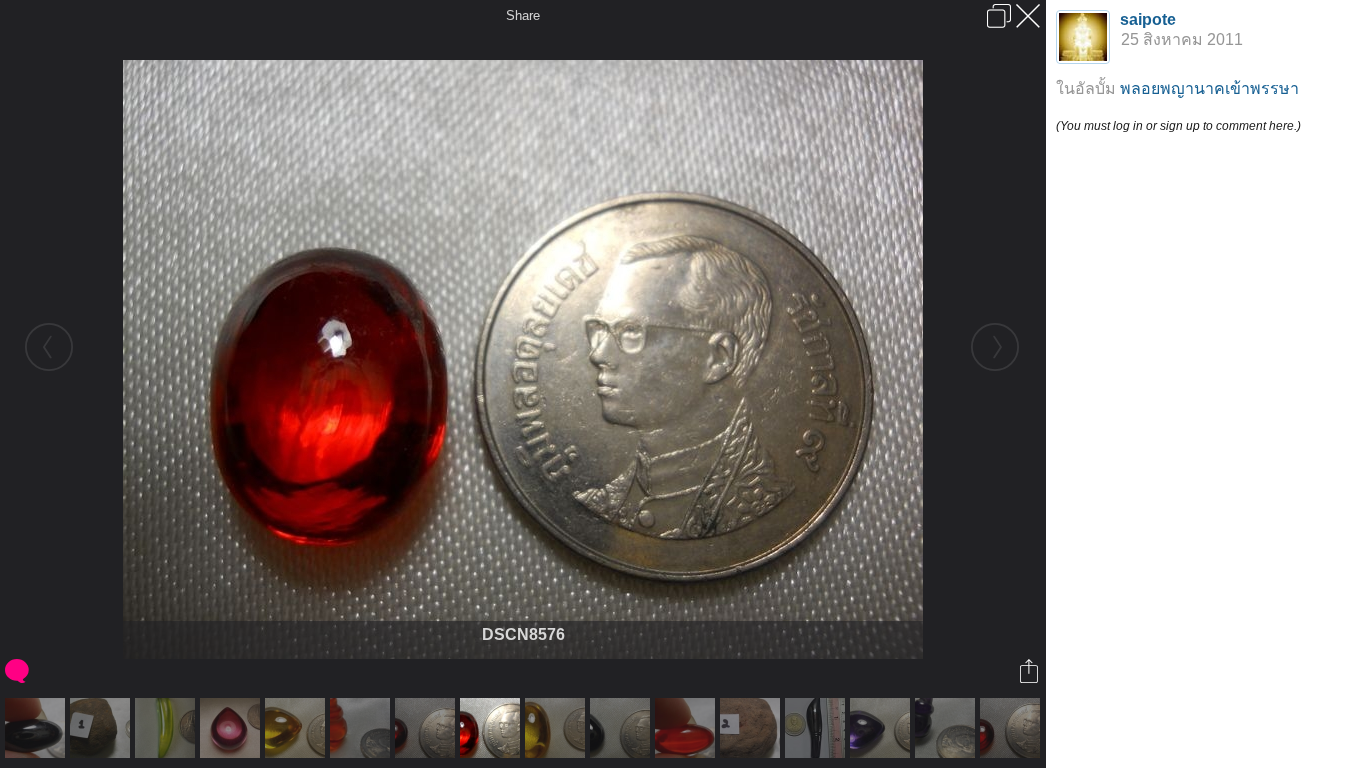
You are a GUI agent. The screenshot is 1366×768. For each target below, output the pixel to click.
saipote (1148, 19)
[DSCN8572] (622, 728)
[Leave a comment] (18, 671)
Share (523, 15)
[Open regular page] (999, 16)
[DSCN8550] (557, 728)
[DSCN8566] (37, 728)
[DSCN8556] (297, 728)
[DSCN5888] (232, 728)
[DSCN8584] (1012, 728)
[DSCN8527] (102, 728)
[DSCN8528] (752, 728)
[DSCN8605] (947, 728)
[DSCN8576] (492, 728)
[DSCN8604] (362, 728)
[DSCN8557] (882, 728)
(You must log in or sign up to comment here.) (1178, 126)
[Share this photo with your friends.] (1030, 671)
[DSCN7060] (167, 728)
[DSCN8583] (427, 728)
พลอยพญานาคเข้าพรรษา (1209, 88)
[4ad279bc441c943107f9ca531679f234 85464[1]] (817, 728)
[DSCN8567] (687, 728)
